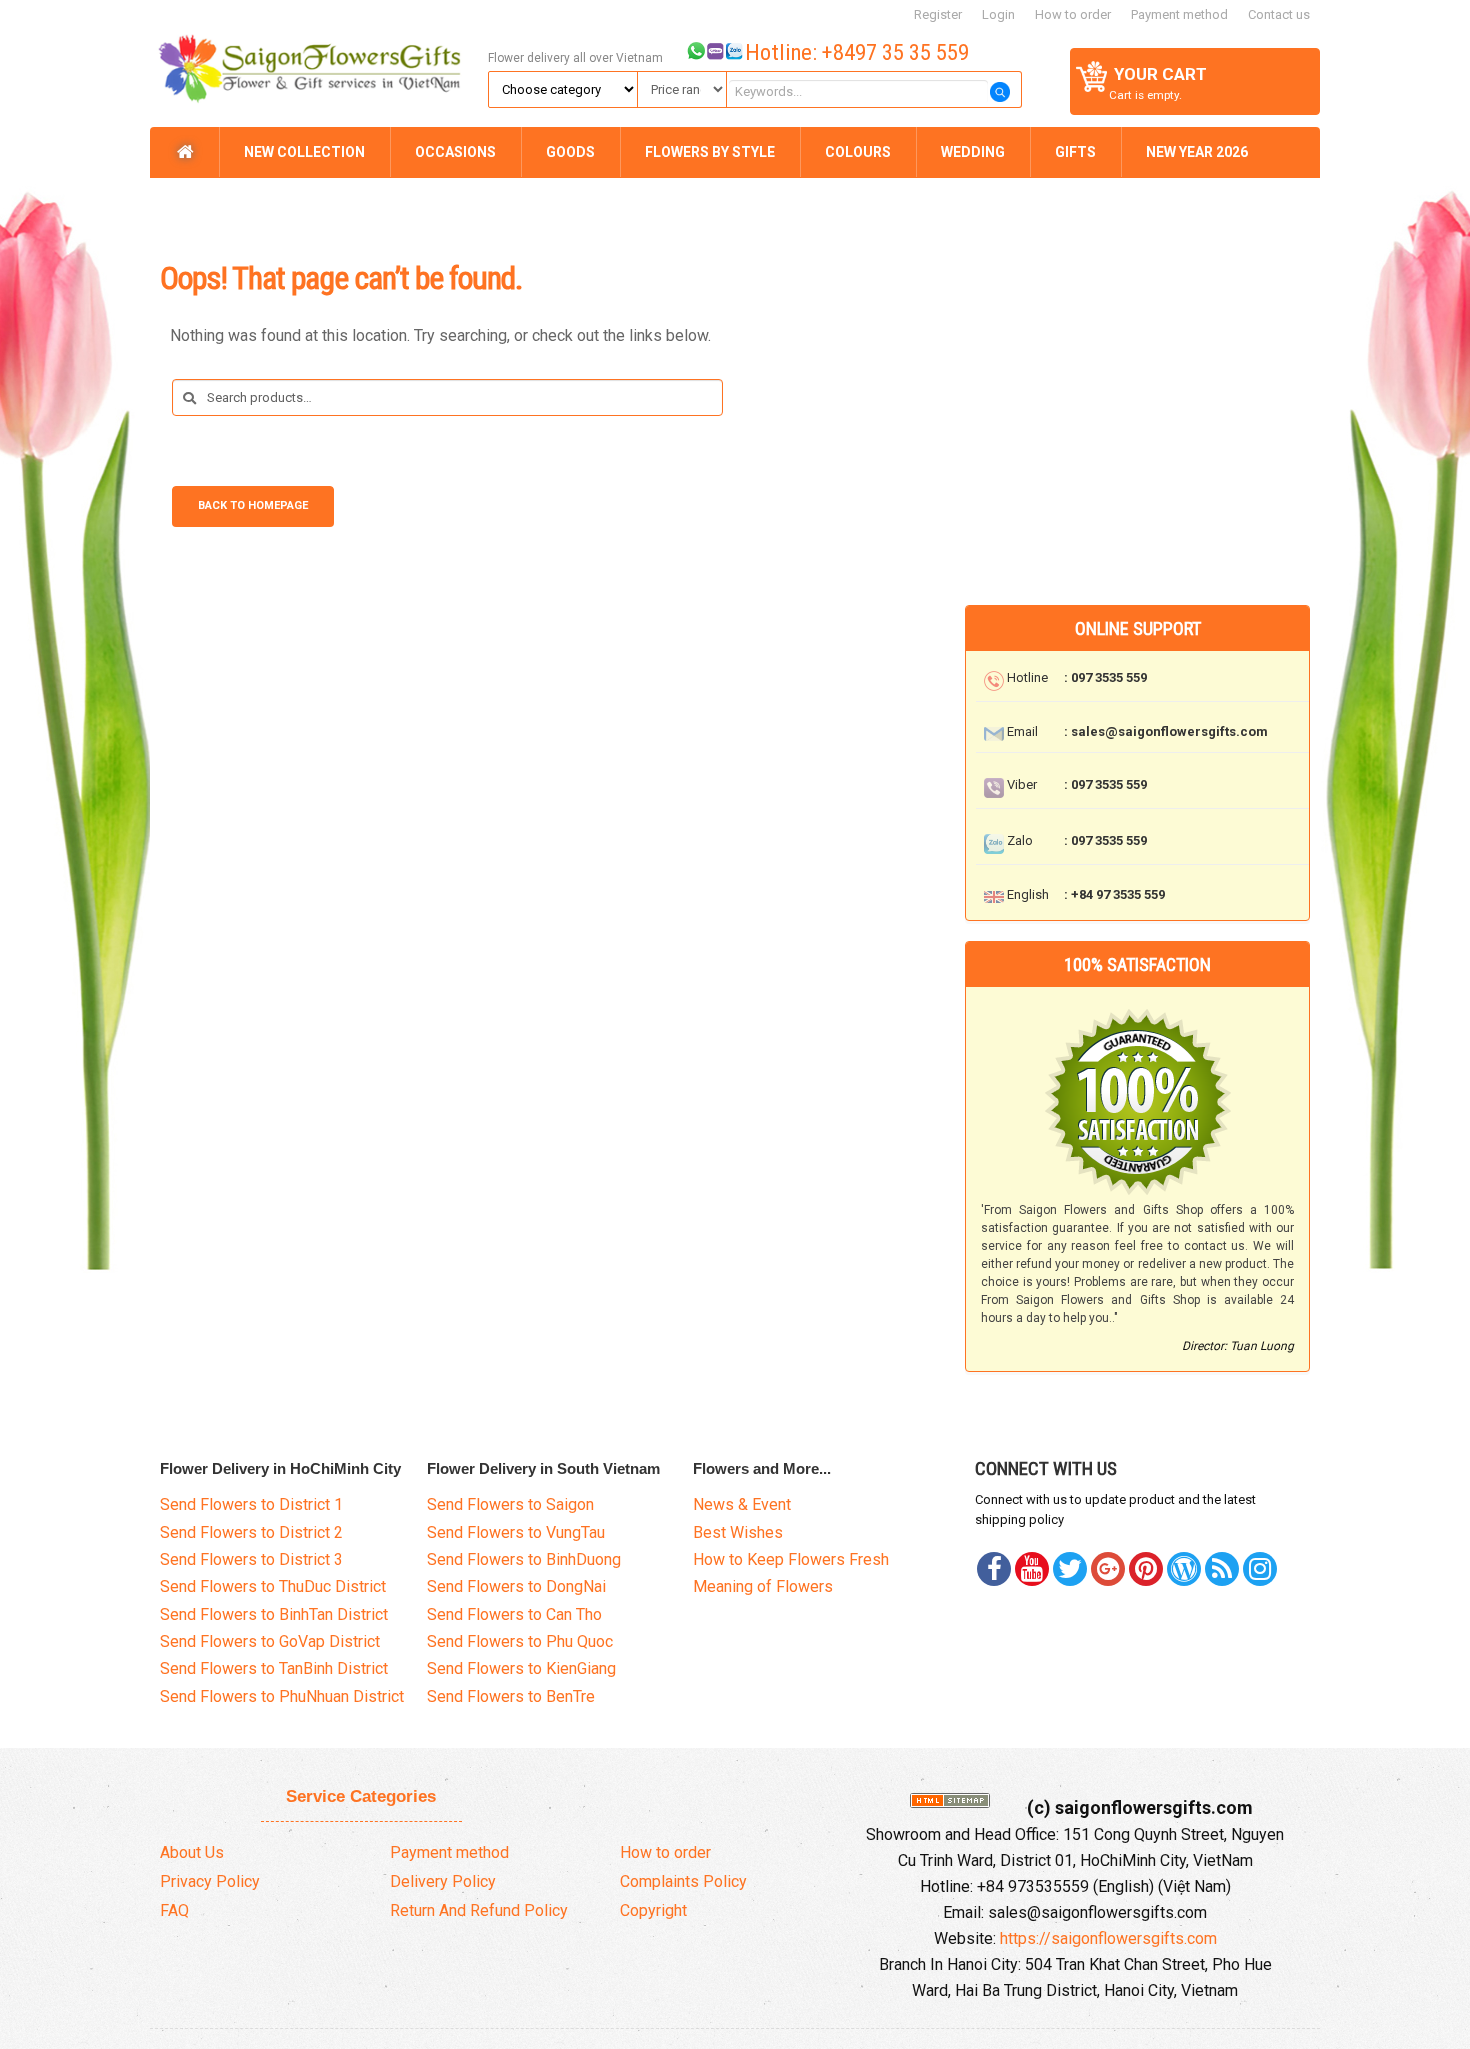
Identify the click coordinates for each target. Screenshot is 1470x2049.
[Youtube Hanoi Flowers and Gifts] (1032, 1569)
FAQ (174, 1910)
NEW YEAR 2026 (1197, 152)
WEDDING (973, 152)
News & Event (742, 1504)
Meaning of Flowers (763, 1586)
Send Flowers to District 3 (251, 1559)
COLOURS (858, 152)
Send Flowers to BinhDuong (524, 1559)
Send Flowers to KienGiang (521, 1668)
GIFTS (1075, 152)
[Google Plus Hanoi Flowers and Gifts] (1108, 1569)
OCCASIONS (455, 152)
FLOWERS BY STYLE (710, 152)
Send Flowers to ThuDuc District (273, 1586)
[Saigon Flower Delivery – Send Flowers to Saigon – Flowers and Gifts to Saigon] (316, 62)
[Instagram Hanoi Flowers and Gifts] (1260, 1569)
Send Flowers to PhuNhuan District (282, 1696)
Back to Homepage (253, 505)
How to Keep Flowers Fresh (791, 1559)
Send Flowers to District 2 (251, 1532)
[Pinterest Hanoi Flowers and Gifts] (1070, 1569)
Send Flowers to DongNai (516, 1586)
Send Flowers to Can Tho (514, 1614)
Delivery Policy (443, 1881)
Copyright (653, 1910)
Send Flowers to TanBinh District (274, 1668)
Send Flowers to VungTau (516, 1532)
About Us (192, 1852)
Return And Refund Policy (479, 1910)
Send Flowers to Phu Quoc (520, 1641)
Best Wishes (738, 1532)
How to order (1073, 14)
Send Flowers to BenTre (511, 1696)
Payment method (1179, 14)
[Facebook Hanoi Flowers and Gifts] (994, 1569)
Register (938, 14)
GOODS (570, 152)
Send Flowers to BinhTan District (274, 1614)
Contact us (1279, 14)
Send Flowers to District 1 (251, 1504)
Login (998, 14)
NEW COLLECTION (304, 152)
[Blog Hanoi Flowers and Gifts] (1184, 1569)
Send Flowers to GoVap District (270, 1641)
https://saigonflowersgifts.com (1108, 1938)
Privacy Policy (210, 1881)
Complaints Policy (683, 1881)
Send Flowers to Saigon (510, 1504)
